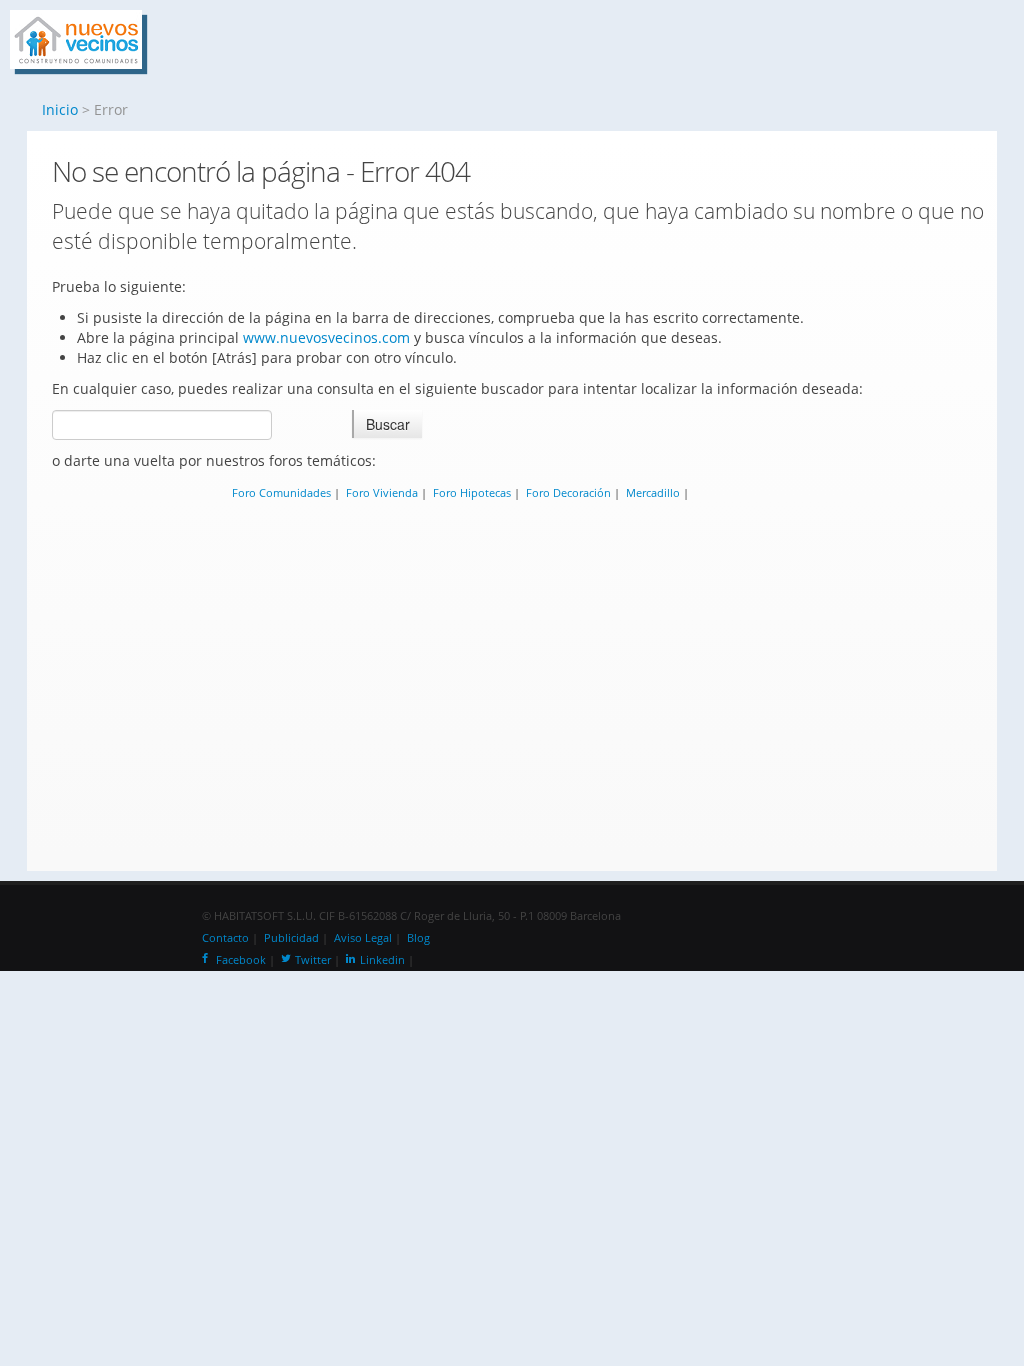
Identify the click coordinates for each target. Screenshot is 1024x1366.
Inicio (60, 109)
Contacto (225, 938)
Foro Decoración (568, 492)
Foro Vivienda (382, 492)
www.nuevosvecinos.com (326, 337)
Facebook (241, 960)
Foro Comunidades (281, 492)
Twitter (313, 960)
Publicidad (291, 938)
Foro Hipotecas (472, 492)
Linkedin (382, 960)
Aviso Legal (363, 938)
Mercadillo (653, 492)
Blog (418, 938)
